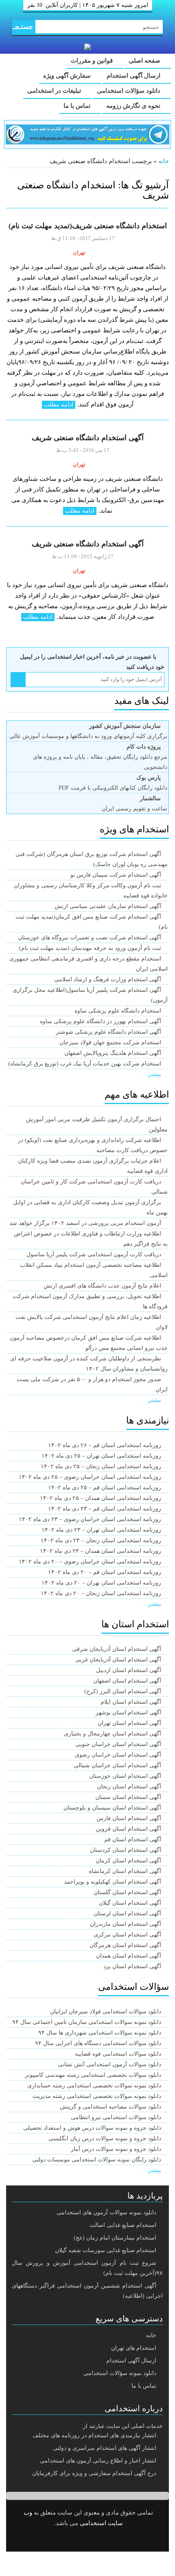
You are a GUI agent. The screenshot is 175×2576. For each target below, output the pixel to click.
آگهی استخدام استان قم (133, 1839)
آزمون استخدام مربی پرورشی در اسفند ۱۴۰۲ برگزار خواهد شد (85, 1223)
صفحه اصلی (145, 61)
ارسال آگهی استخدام (134, 76)
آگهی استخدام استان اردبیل (129, 1670)
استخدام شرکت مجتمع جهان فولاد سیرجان (110, 1042)
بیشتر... (152, 1074)
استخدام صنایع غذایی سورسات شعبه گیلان (106, 2250)
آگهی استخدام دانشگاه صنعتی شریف (88, 438)
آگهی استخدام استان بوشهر (128, 1713)
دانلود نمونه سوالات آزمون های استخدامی (106, 2213)
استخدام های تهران (134, 2348)
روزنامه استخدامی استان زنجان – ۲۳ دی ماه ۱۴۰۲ (101, 1540)
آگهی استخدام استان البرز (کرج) (123, 1691)
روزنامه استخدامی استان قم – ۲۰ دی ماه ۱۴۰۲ (105, 1572)
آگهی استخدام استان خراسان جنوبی (118, 1744)
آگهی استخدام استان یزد (132, 1966)
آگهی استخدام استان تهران (129, 1723)
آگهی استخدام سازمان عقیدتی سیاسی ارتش (108, 906)
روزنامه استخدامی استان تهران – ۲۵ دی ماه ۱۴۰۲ (101, 1456)
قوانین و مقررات (93, 61)
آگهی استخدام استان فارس (129, 1818)
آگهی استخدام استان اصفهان (127, 1681)
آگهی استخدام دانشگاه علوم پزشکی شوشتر (108, 1032)
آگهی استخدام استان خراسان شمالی (117, 1765)
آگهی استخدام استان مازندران (126, 1924)
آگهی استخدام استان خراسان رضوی (118, 1755)
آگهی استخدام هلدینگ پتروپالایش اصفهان (113, 1053)
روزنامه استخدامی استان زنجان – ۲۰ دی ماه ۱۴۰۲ (101, 1593)
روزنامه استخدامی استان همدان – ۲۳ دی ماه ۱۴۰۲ (101, 1551)
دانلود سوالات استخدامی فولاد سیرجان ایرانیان (106, 2012)
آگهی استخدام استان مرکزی (127, 1935)
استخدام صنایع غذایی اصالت (123, 2225)
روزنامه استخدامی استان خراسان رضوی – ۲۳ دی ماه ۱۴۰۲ (90, 1519)
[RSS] (73, 2540)
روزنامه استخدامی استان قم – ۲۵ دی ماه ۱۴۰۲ (105, 1488)
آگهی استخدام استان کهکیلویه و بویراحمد (113, 1882)
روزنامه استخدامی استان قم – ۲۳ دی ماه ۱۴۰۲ (105, 1509)
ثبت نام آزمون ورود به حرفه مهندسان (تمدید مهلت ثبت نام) (90, 948)
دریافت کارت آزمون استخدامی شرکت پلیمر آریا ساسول (94, 1254)
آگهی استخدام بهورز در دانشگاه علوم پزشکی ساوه (101, 1021)
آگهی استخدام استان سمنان (128, 1797)
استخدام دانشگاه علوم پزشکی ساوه (118, 1011)
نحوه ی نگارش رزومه (134, 106)
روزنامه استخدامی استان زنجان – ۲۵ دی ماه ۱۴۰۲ (101, 1466)
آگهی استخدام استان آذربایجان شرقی (117, 1649)
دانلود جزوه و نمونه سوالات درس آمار (116, 2149)
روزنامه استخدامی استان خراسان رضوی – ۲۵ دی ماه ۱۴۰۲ (90, 1477)
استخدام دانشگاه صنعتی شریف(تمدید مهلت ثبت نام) (88, 226)
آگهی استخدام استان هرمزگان (125, 1945)
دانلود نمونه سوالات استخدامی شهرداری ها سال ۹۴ (100, 2033)
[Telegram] (94, 2540)
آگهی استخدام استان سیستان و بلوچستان (112, 1808)
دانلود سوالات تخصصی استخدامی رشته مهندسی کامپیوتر (93, 2075)
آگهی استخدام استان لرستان (127, 1913)
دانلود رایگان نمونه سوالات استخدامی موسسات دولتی (97, 2160)
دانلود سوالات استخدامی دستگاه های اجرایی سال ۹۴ (98, 2043)
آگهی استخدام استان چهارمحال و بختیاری (113, 1734)
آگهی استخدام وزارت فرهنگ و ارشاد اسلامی (108, 979)
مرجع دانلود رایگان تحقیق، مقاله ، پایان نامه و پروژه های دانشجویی (100, 757)
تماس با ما (78, 106)
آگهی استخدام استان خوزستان (125, 1776)
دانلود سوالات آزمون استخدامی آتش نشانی (109, 2064)
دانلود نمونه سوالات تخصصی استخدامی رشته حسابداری (94, 2086)
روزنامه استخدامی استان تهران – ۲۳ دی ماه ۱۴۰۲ (101, 1530)
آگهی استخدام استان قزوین (128, 1829)
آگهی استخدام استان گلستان (127, 1892)
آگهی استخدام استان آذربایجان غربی (118, 1660)
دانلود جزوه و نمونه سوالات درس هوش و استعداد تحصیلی (92, 2128)
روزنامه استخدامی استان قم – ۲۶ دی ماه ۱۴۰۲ (105, 1445)
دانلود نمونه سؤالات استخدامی (120, 2373)
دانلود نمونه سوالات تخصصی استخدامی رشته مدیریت (97, 2096)
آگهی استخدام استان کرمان (128, 1861)
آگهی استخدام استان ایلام (131, 1702)
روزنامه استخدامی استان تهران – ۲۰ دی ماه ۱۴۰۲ (101, 1583)
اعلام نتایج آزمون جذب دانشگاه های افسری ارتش (102, 1286)
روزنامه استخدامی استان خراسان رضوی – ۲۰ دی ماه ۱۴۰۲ (90, 1562)
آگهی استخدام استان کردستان (126, 1850)
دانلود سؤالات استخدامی (129, 91)
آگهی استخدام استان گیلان (130, 1903)
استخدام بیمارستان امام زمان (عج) (115, 2238)
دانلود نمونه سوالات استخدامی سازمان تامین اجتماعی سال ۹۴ (87, 2022)
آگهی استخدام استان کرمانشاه (125, 1871)
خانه (164, 161)
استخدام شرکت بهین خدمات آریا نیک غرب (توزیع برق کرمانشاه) (85, 1064)
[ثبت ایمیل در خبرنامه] (18, 680)
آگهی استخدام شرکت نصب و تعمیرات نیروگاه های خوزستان (90, 938)
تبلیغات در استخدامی (55, 91)
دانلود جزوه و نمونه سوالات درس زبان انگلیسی (105, 2138)
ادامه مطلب (59, 405)
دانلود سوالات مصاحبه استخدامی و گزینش (110, 2107)
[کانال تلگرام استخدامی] (87, 134)
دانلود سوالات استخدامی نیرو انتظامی (116, 2117)
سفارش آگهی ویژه (68, 76)
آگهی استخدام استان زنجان (129, 1787)
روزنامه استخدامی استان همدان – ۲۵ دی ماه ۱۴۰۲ (101, 1498)
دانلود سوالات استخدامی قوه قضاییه (118, 2054)
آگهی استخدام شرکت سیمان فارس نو (116, 875)
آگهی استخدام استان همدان (129, 1956)
